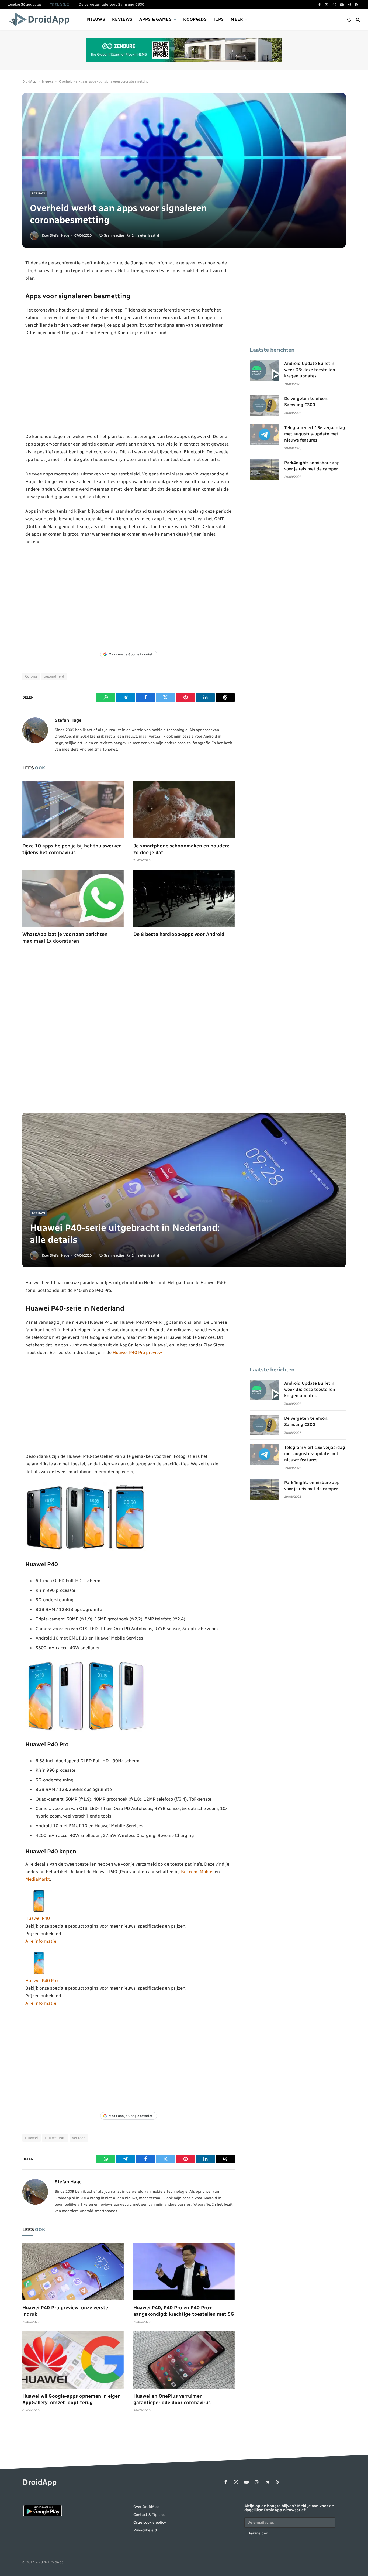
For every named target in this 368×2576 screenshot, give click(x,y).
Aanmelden (258, 2533)
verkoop (79, 2138)
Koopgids (195, 19)
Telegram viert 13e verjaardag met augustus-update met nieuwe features (315, 434)
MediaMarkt (38, 1879)
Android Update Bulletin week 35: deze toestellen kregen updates (310, 370)
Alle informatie (41, 1941)
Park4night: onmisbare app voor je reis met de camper (312, 466)
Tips (219, 19)
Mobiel (207, 1872)
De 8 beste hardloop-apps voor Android (179, 934)
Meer (237, 19)
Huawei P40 (38, 1918)
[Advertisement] (129, 385)
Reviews (122, 19)
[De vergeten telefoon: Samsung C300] (265, 405)
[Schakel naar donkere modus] (349, 20)
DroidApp (29, 81)
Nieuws (96, 19)
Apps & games (155, 19)
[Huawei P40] (39, 1911)
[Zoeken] (357, 20)
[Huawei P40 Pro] (39, 1973)
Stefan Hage (60, 235)
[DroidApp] (41, 19)
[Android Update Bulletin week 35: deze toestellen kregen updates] (265, 370)
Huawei (32, 2138)
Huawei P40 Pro (41, 1980)
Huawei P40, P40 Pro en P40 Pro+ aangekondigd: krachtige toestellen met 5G (184, 2311)
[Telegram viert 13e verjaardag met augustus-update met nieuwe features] (265, 435)
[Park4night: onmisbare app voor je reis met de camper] (265, 470)
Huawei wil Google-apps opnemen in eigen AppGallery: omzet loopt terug (72, 2399)
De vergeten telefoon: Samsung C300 (111, 4)
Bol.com (189, 1872)
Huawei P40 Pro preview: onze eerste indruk (65, 2311)
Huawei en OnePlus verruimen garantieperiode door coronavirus (172, 2399)
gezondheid (54, 676)
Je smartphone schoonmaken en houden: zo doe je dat (181, 849)
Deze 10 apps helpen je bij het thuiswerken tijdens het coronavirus (72, 849)
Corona (31, 676)
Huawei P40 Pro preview (137, 1352)
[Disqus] (129, 1032)
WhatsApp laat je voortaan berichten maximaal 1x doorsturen (65, 938)
